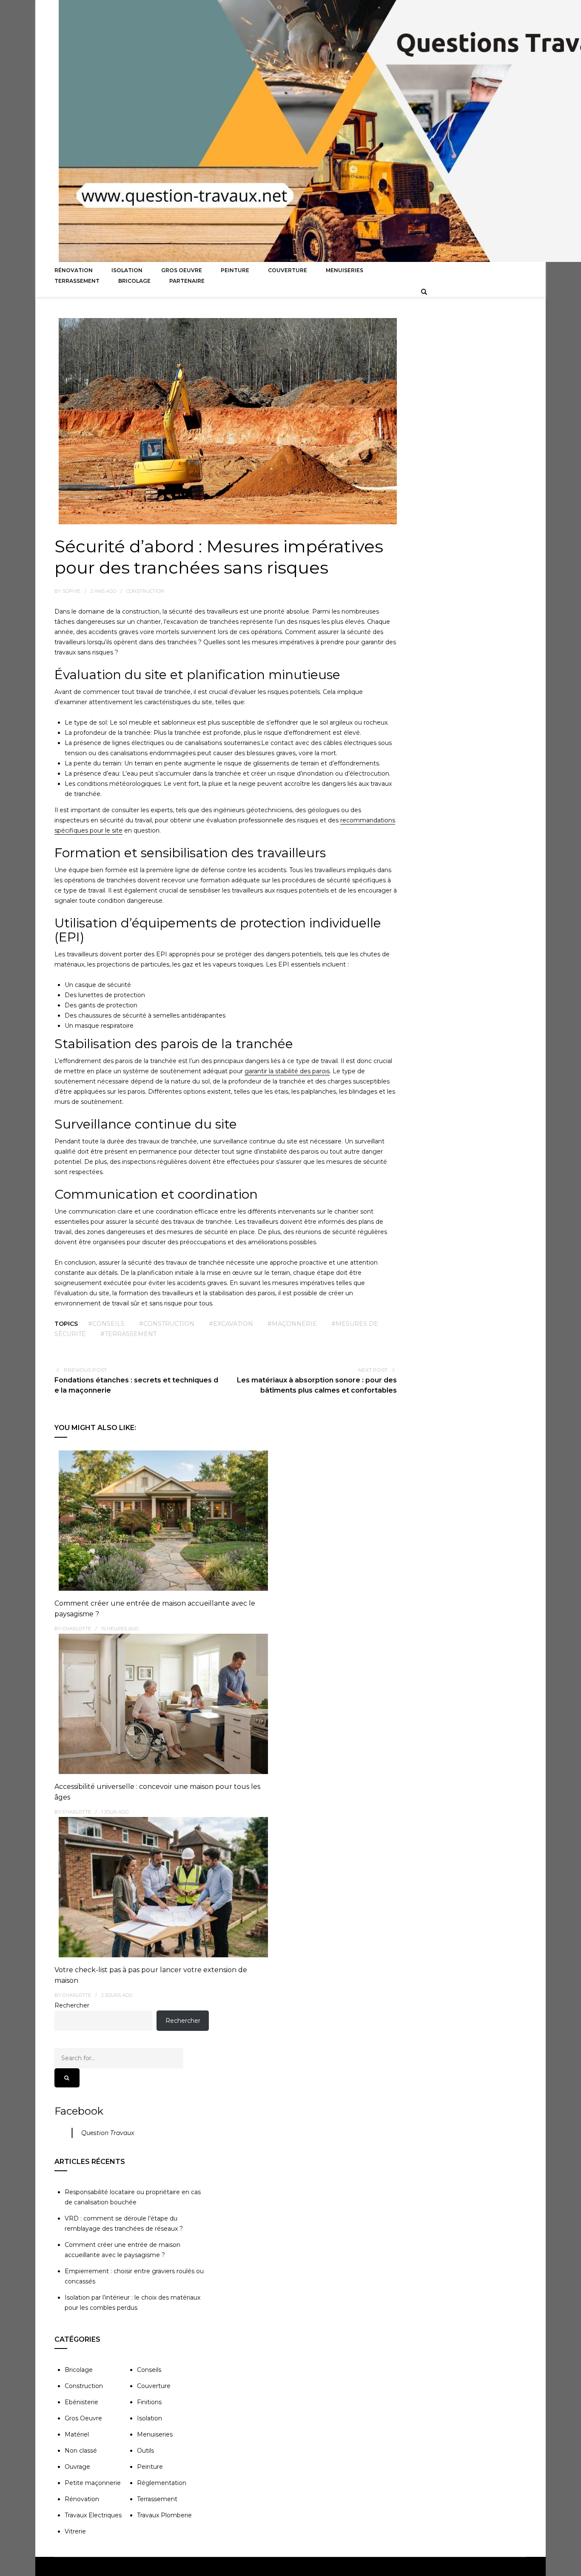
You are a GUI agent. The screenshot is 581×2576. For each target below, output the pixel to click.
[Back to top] (572, 2567)
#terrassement (128, 1334)
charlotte (77, 1629)
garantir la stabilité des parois (287, 1071)
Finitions (149, 2402)
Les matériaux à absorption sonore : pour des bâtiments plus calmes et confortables (317, 1385)
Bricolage (134, 281)
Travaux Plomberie (164, 2515)
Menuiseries (345, 270)
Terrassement (77, 281)
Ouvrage (77, 2467)
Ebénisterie (81, 2402)
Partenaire (187, 281)
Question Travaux (108, 2133)
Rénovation (74, 270)
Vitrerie (75, 2531)
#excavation (231, 1324)
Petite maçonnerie (93, 2483)
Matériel (77, 2434)
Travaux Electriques (93, 2515)
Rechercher (72, 2005)
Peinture (235, 270)
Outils (145, 2451)
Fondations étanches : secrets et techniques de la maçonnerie (136, 1385)
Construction (145, 591)
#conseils (106, 1324)
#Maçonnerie (292, 1324)
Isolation (127, 270)
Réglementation (162, 2483)
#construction (167, 1324)
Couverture (288, 270)
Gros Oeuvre (182, 270)
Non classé (81, 2451)
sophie (71, 591)
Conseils (149, 2370)
